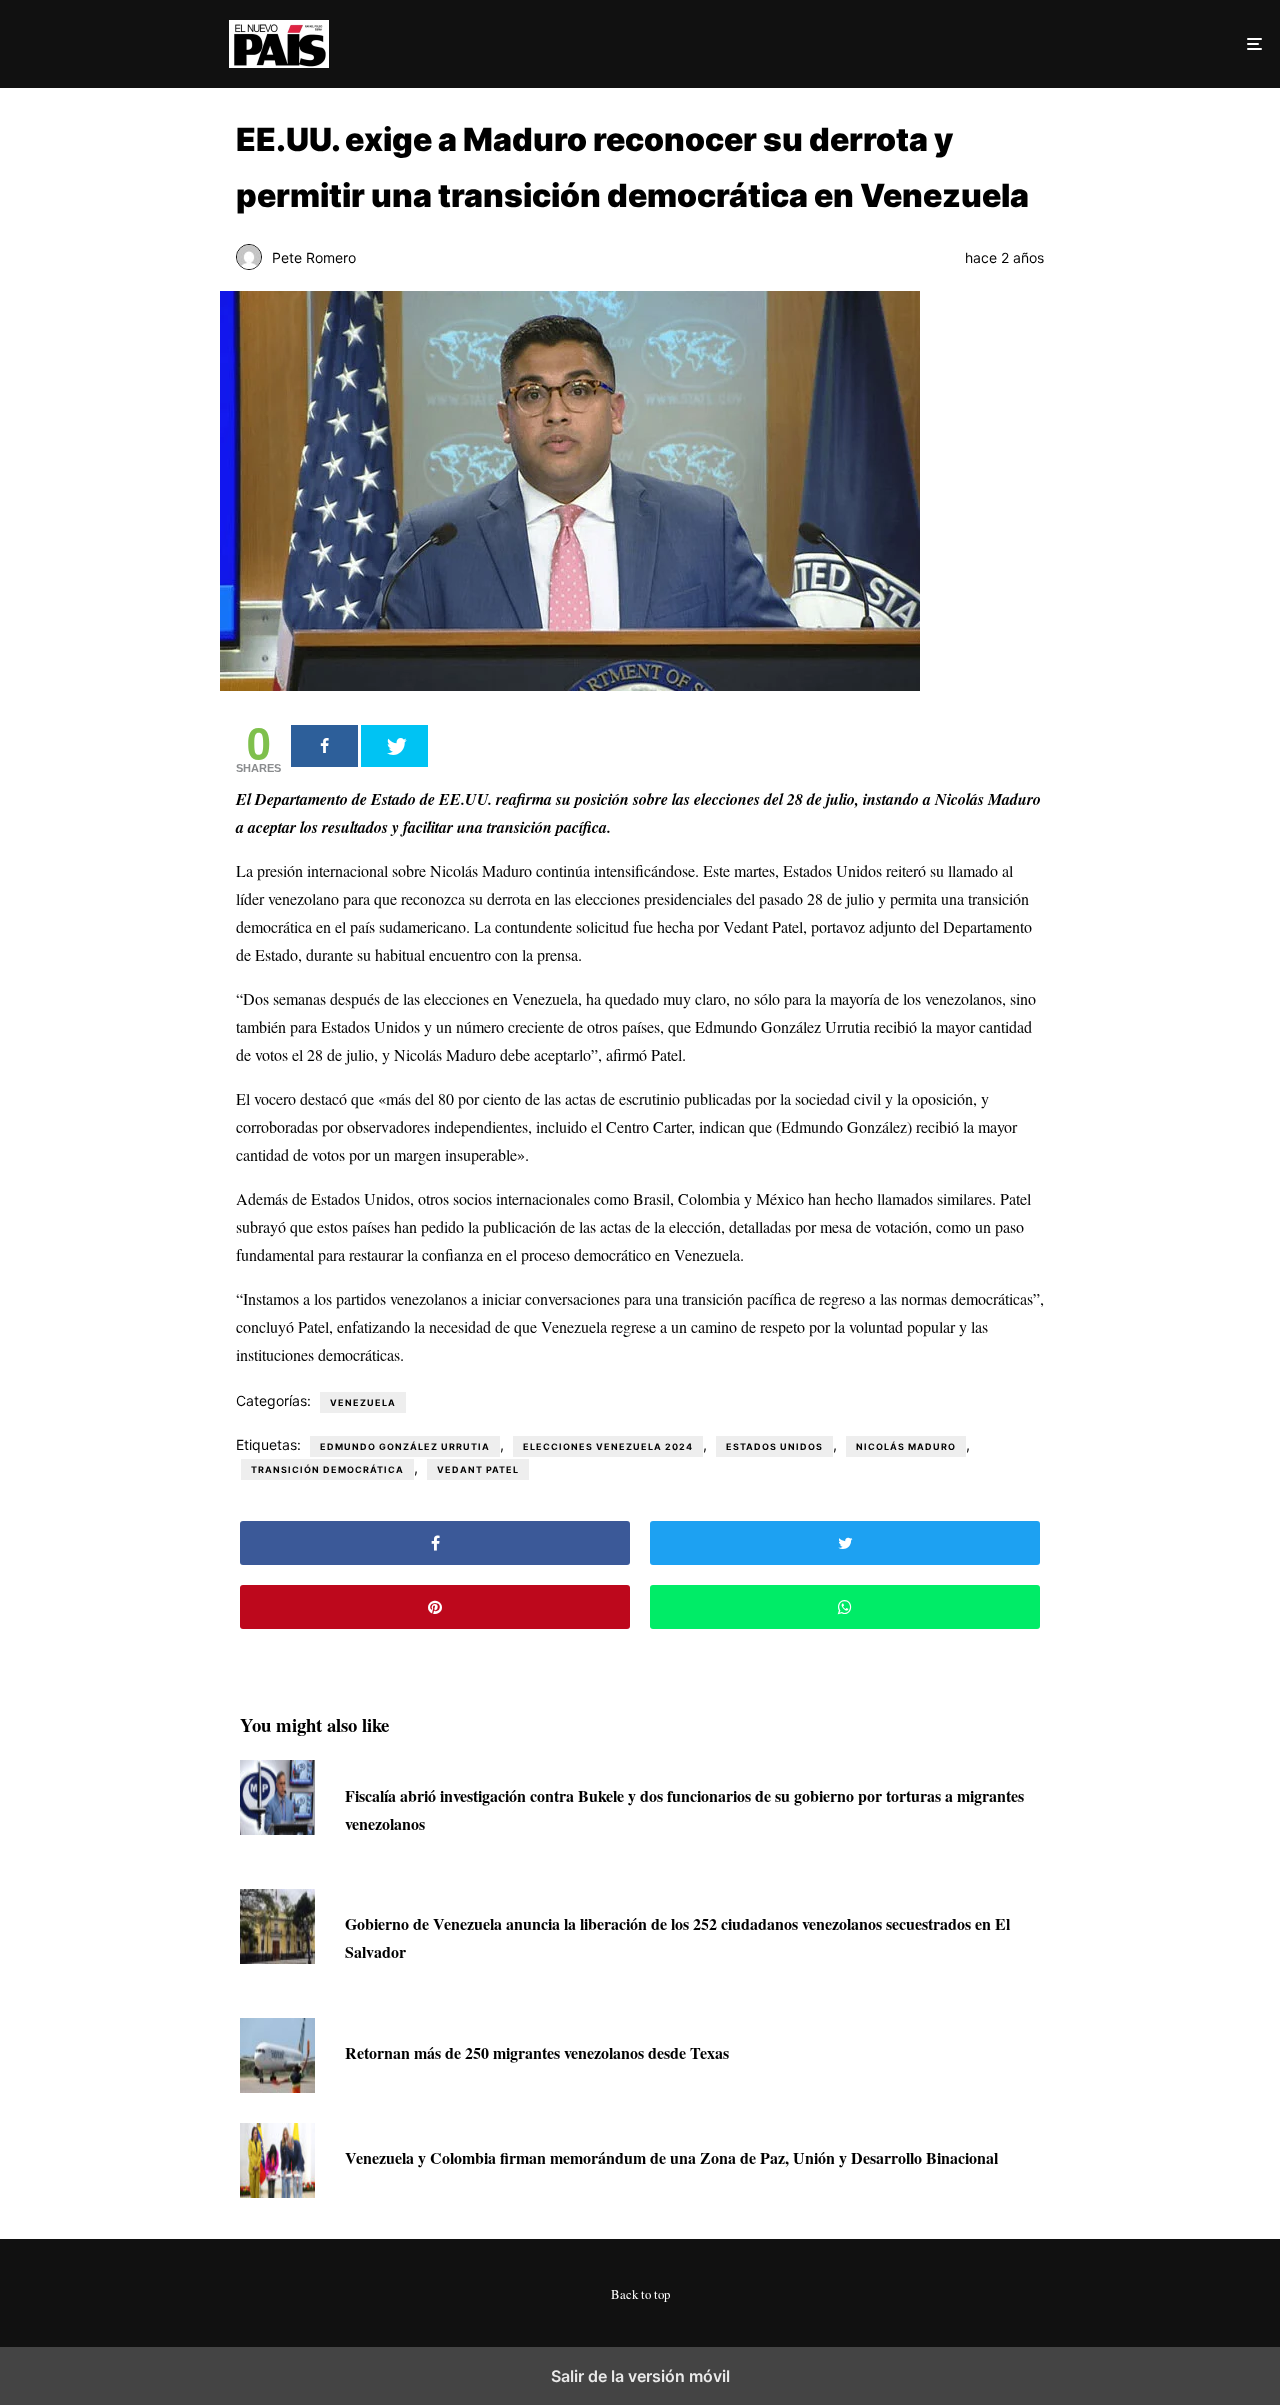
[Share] (324, 746)
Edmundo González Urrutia (405, 1446)
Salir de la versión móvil (640, 2376)
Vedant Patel (478, 1469)
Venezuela (363, 1402)
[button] (1252, 44)
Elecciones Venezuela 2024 (608, 1446)
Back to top (640, 2294)
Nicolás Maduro (906, 1446)
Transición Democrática (327, 1469)
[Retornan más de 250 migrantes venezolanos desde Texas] (277, 2086)
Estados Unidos (774, 1446)
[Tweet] (394, 746)
